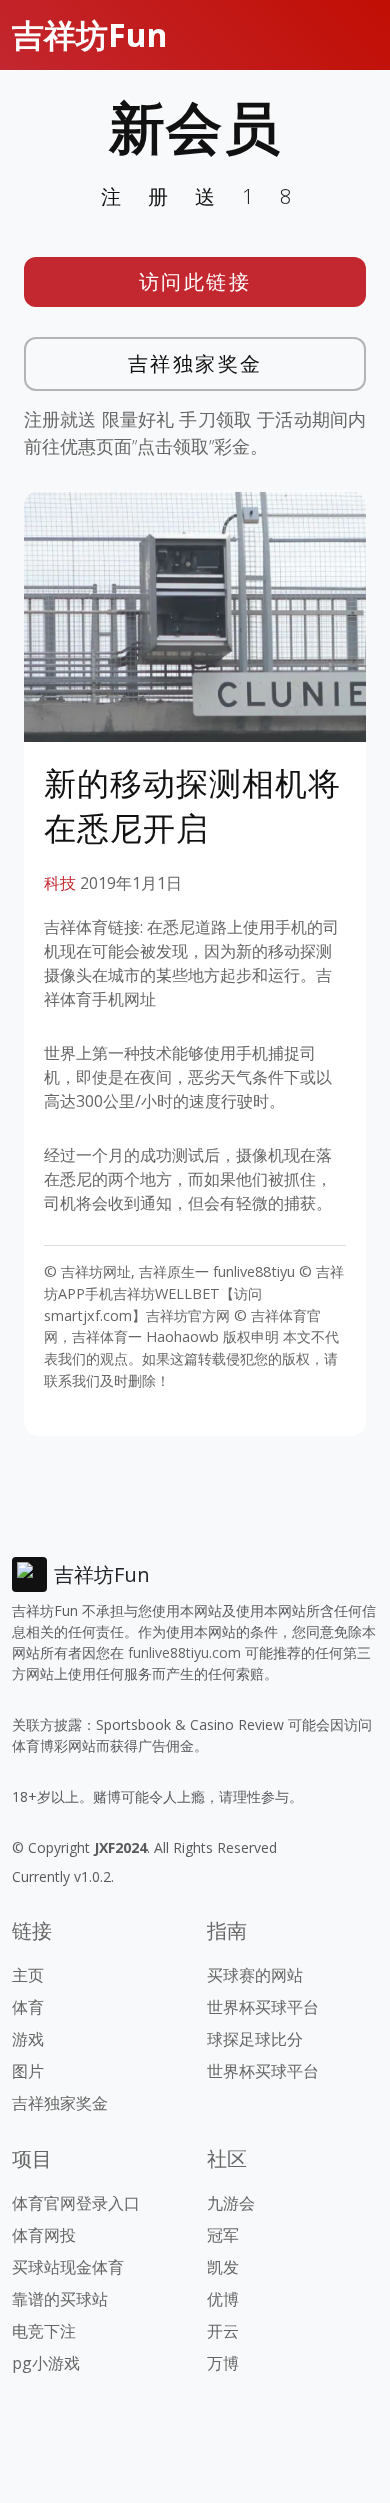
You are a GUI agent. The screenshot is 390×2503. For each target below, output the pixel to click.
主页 (28, 1975)
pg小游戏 (46, 2363)
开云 (223, 2331)
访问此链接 (195, 281)
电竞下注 (44, 2331)
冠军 (223, 2235)
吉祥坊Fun (89, 34)
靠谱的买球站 (60, 2299)
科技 (60, 883)
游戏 (28, 2039)
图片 (28, 2071)
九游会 (231, 2203)
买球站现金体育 (68, 2267)
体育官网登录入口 (76, 2203)
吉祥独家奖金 (195, 363)
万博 (223, 2363)
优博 (223, 2299)
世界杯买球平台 (263, 2007)
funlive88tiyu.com (184, 1652)
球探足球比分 (255, 2039)
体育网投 (44, 2235)
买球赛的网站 (255, 1975)
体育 (28, 2007)
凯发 (223, 2267)
